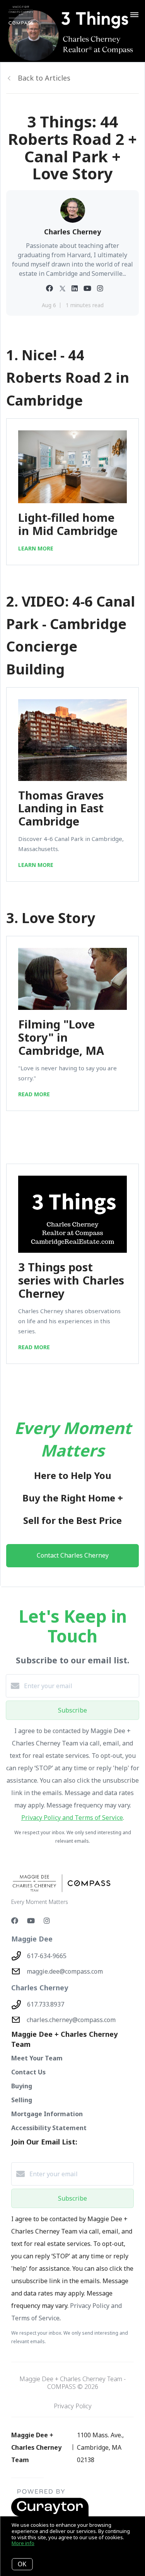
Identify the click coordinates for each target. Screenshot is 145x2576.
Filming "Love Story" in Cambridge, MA (61, 1037)
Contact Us (28, 2072)
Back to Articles (44, 78)
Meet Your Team (37, 2058)
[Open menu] (134, 15)
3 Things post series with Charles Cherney (71, 1280)
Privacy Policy (73, 2406)
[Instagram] (47, 1921)
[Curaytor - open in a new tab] (50, 2515)
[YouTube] (31, 1921)
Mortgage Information (47, 2114)
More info (23, 2543)
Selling (22, 2100)
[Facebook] (15, 1921)
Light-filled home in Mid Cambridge (68, 524)
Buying (22, 2086)
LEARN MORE (36, 548)
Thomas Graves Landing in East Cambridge (61, 808)
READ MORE (34, 1094)
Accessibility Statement (49, 2128)
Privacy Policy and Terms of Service (72, 1818)
